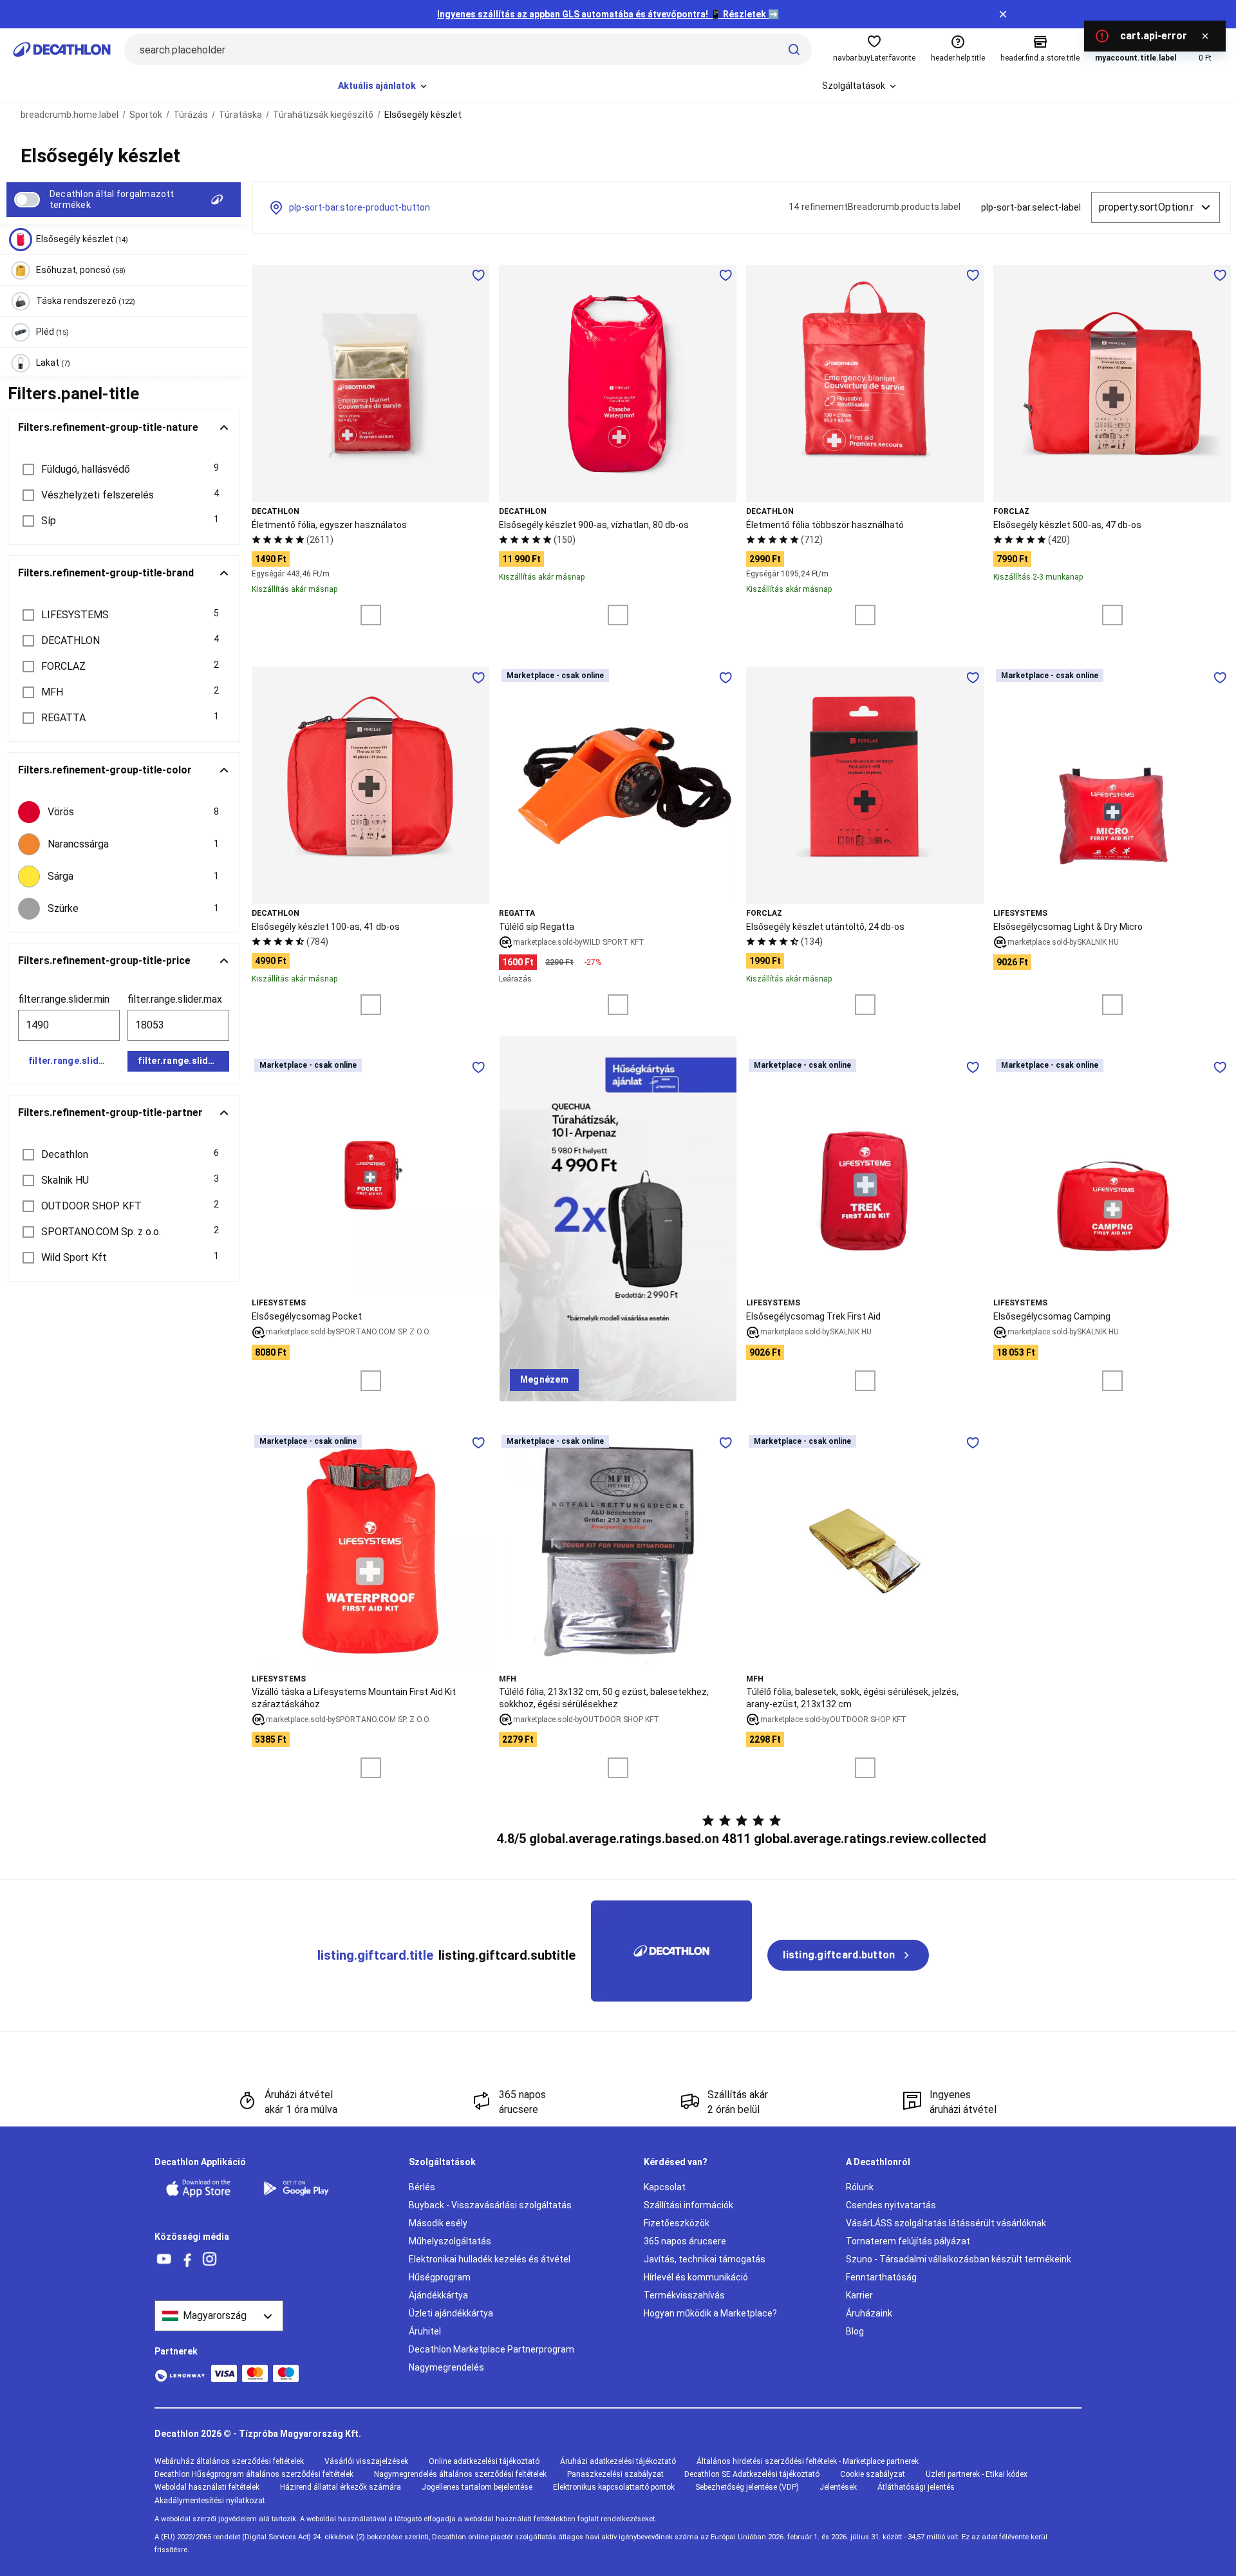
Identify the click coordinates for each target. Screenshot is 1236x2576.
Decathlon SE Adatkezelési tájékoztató (752, 2474)
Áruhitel (425, 2331)
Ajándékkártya (438, 2295)
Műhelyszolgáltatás (450, 2241)
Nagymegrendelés (446, 2367)
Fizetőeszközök (677, 2223)
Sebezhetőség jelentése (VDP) (747, 2487)
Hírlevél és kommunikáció (696, 2277)
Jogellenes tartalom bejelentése (477, 2487)
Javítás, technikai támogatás (705, 2259)
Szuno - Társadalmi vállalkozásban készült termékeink (959, 2259)
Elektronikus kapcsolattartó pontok (614, 2487)
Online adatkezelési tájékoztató (484, 2461)
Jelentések (838, 2487)
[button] (124, 469)
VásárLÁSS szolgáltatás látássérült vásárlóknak (946, 2223)
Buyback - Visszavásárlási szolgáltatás (490, 2205)
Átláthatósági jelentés (916, 2487)
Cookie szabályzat (873, 2474)
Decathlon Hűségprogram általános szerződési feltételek (254, 2474)
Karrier (859, 2295)
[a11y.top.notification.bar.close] (1003, 14)
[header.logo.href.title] (62, 50)
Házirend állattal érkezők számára (341, 2487)
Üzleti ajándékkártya (451, 2313)
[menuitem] (383, 86)
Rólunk (860, 2187)
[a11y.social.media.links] (164, 2259)
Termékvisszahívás (684, 2295)
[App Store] (206, 2188)
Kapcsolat (665, 2187)
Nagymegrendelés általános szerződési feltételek (460, 2474)
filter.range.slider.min (64, 999)
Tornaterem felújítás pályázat (908, 2241)
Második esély (438, 2223)
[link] (544, 1380)
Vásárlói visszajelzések (366, 2461)
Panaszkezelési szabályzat (615, 2474)
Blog (855, 2331)
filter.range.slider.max (175, 999)
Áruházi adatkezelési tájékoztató (618, 2461)
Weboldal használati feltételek (207, 2487)
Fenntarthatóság (881, 2277)
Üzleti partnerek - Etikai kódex (977, 2474)
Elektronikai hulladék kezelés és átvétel (490, 2259)
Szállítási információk (688, 2205)
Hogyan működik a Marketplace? (710, 2313)
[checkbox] (124, 812)
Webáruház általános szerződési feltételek (229, 2461)
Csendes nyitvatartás (891, 2205)
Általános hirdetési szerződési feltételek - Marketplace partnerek (808, 2461)
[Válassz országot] (219, 2316)
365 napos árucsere (685, 2241)
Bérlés (422, 2187)
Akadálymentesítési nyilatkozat (210, 2501)
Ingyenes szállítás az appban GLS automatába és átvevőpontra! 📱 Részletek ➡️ (608, 14)
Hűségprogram (440, 2277)
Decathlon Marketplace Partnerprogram (492, 2349)
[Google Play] (304, 2188)
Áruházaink (869, 2313)
